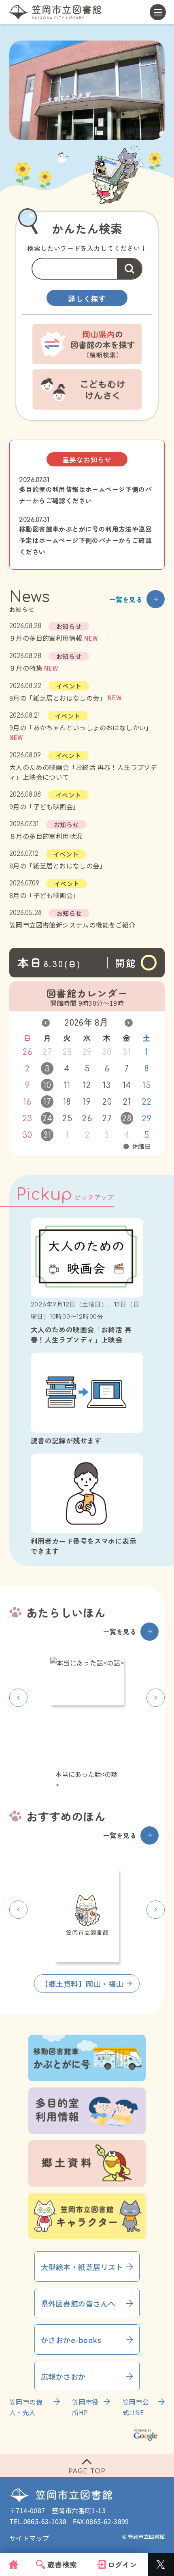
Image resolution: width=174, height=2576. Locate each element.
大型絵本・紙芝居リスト (82, 2267)
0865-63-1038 (45, 2521)
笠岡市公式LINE (136, 2407)
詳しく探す (87, 298)
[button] (18, 1698)
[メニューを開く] (158, 12)
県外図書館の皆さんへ (78, 2303)
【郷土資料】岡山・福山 (82, 1984)
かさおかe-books (71, 2340)
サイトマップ (29, 2538)
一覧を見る (126, 599)
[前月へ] (46, 1023)
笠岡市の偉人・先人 (26, 2407)
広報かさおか (63, 2376)
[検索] (129, 269)
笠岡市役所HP (85, 2407)
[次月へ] (129, 1023)
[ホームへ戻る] (55, 12)
